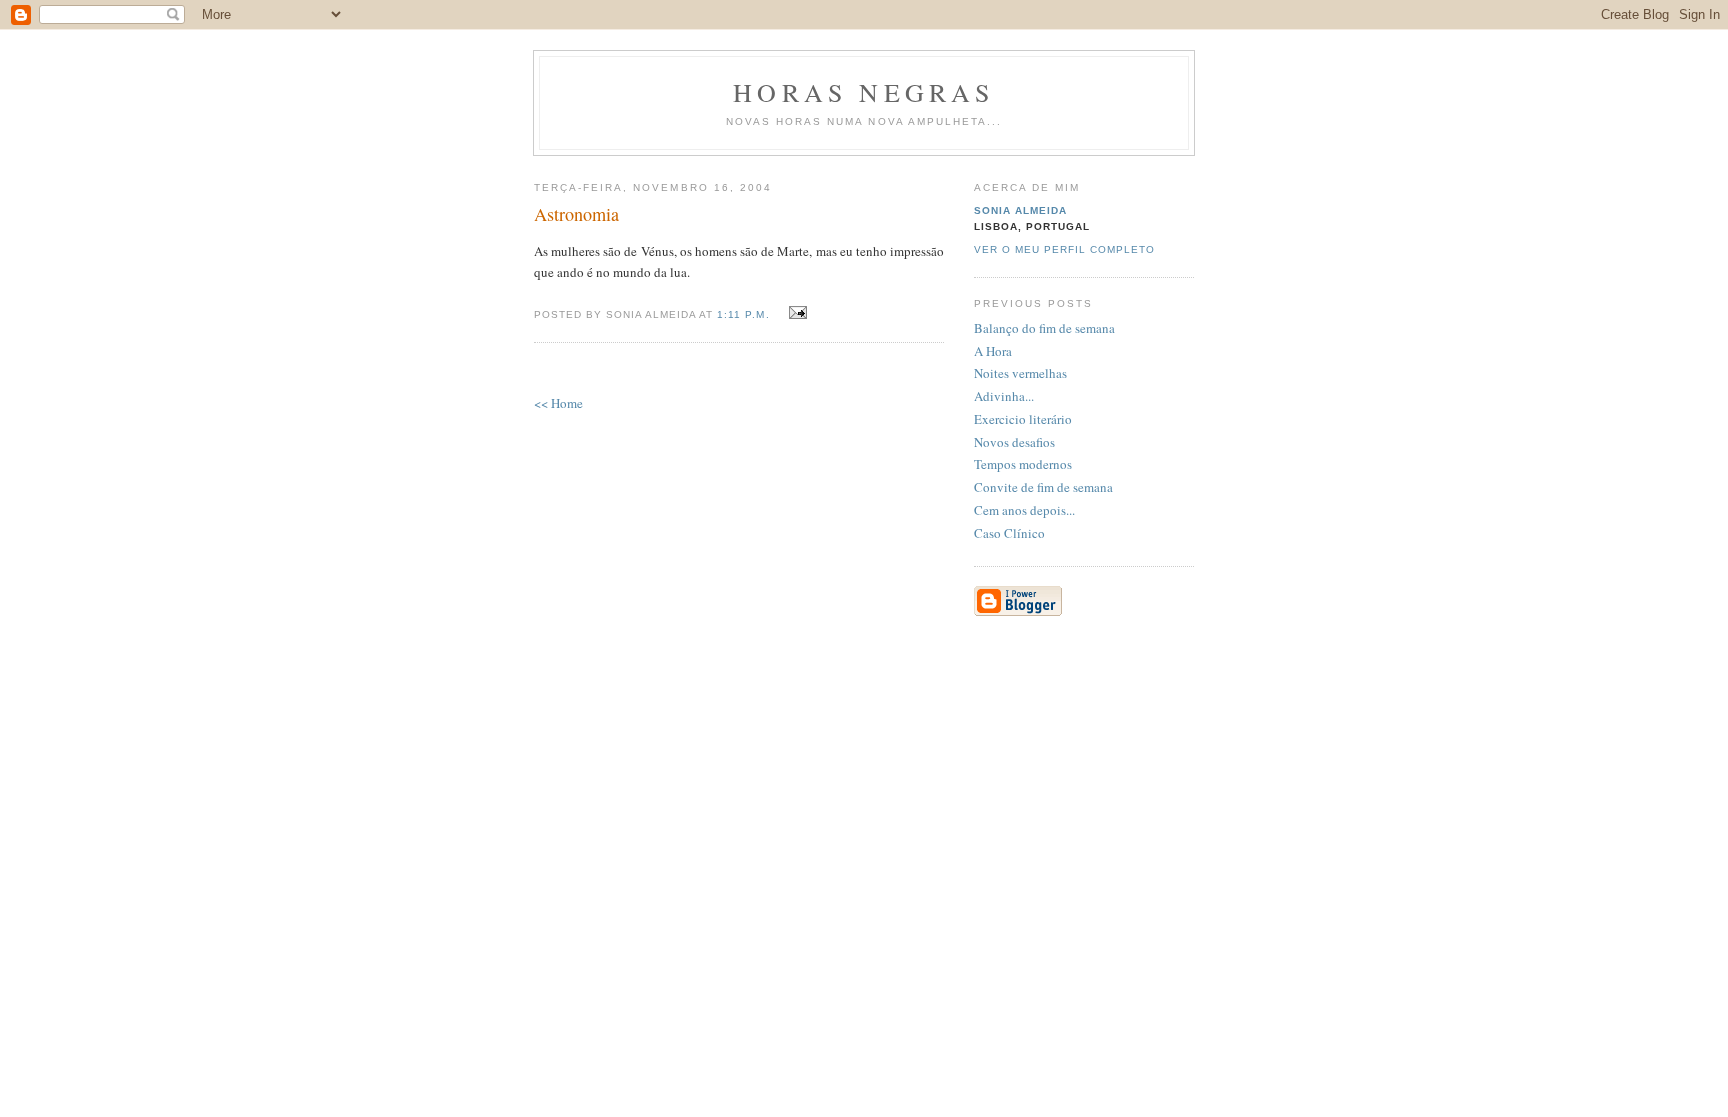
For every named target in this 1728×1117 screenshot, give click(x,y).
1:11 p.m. (743, 314)
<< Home (558, 403)
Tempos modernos (1023, 464)
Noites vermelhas (1020, 373)
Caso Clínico (1009, 533)
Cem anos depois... (1024, 510)
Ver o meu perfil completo (1064, 249)
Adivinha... (1004, 396)
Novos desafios (1014, 442)
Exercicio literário (1023, 419)
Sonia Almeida (1020, 210)
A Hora (993, 351)
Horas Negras (863, 92)
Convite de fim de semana (1043, 487)
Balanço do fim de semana (1044, 328)
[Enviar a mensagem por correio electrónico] (795, 313)
